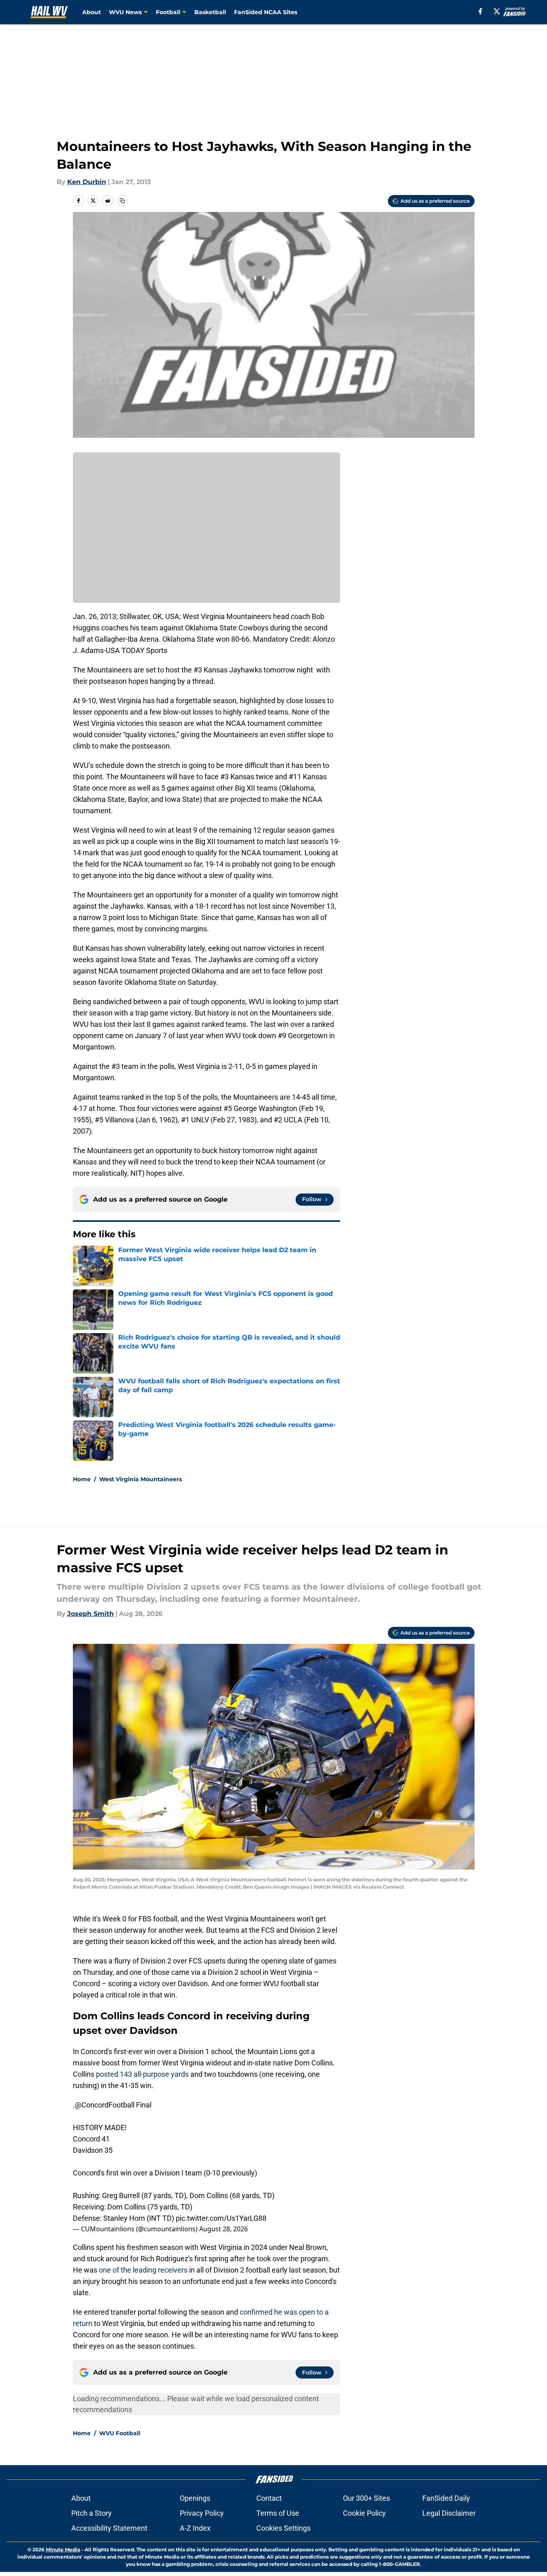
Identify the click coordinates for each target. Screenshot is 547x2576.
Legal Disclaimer (449, 2513)
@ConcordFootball (105, 2105)
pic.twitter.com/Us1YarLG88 (221, 2218)
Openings (195, 2498)
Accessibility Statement (109, 2528)
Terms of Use (278, 2513)
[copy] (122, 201)
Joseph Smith (90, 1614)
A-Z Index (195, 2528)
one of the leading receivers (143, 2270)
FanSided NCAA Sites (266, 12)
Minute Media (63, 2549)
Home (82, 1479)
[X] (497, 11)
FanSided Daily (446, 2498)
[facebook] (480, 11)
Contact (269, 2498)
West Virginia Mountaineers (140, 1479)
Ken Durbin (87, 182)
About (92, 12)
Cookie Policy (364, 2513)
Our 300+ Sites (366, 2498)
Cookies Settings (283, 2528)
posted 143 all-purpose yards (142, 2074)
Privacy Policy (202, 2513)
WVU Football (120, 2433)
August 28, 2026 (223, 2229)
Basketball (210, 12)
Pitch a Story (92, 2513)
